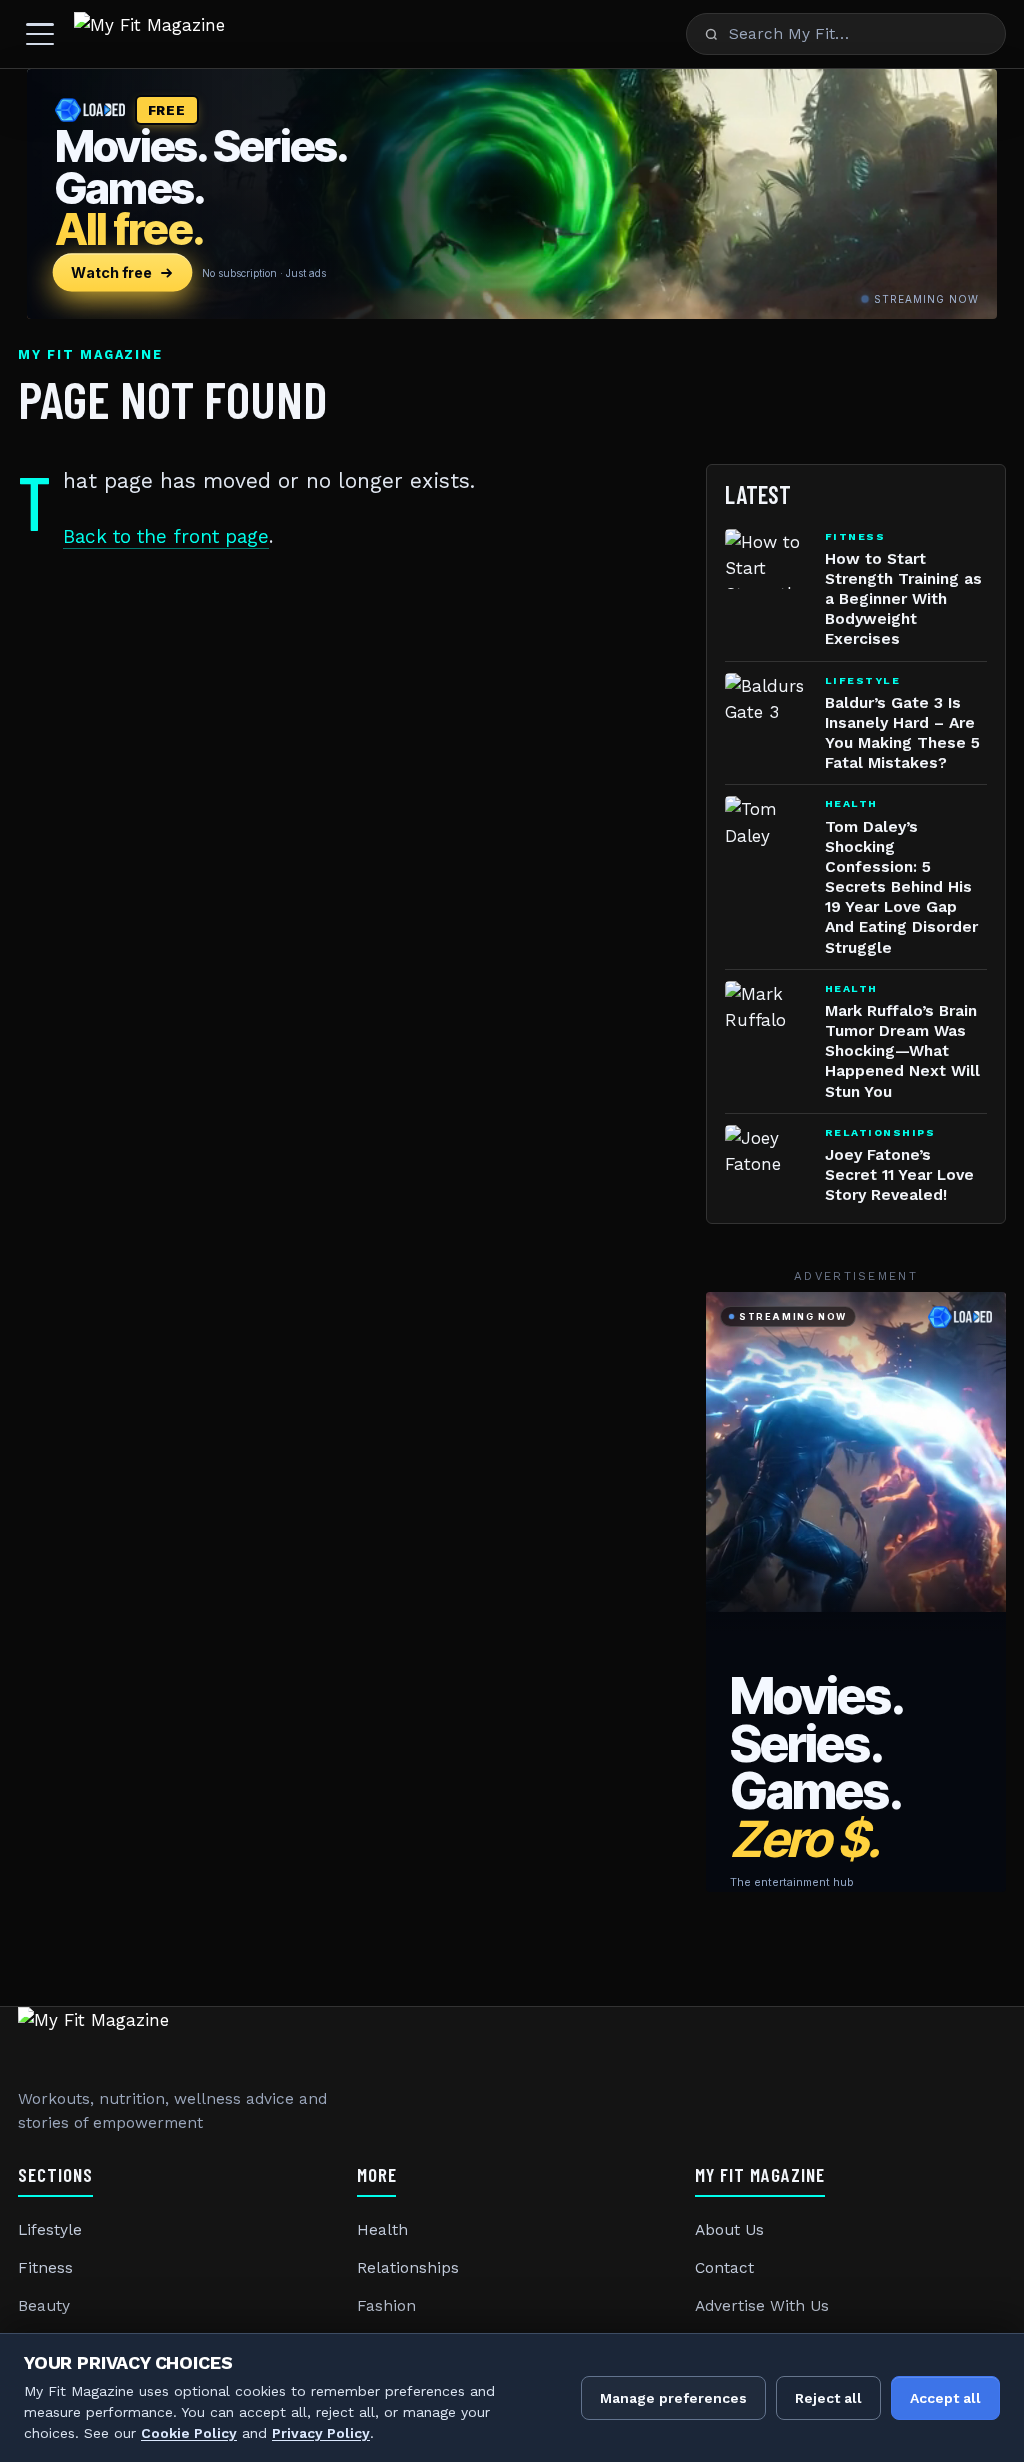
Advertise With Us (762, 2306)
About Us (729, 2230)
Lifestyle (50, 2230)
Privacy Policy (321, 2433)
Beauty (44, 2306)
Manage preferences (673, 2398)
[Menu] (40, 34)
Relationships (408, 2268)
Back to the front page (166, 536)
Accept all (945, 2398)
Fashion (386, 2306)
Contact (724, 2268)
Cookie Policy (189, 2433)
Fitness (45, 2268)
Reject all (828, 2398)
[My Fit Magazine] (149, 34)
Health (382, 2230)
